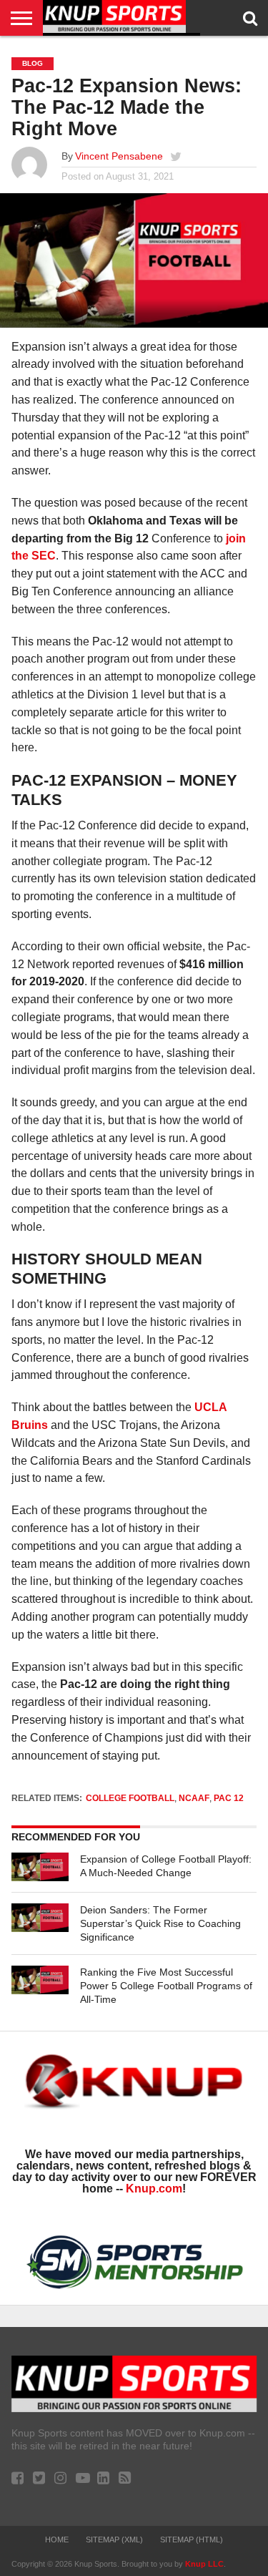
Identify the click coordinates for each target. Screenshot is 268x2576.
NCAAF (194, 1798)
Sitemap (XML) (114, 2540)
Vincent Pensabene (119, 156)
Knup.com (154, 2189)
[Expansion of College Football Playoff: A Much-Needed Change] (40, 1867)
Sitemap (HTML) (192, 2540)
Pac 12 (229, 1798)
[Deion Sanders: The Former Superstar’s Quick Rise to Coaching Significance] (40, 1918)
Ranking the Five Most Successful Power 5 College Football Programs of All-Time (166, 1985)
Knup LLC (204, 2564)
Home (57, 2540)
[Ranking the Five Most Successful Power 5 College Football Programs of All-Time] (40, 1980)
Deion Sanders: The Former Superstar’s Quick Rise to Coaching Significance (160, 1923)
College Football (130, 1798)
